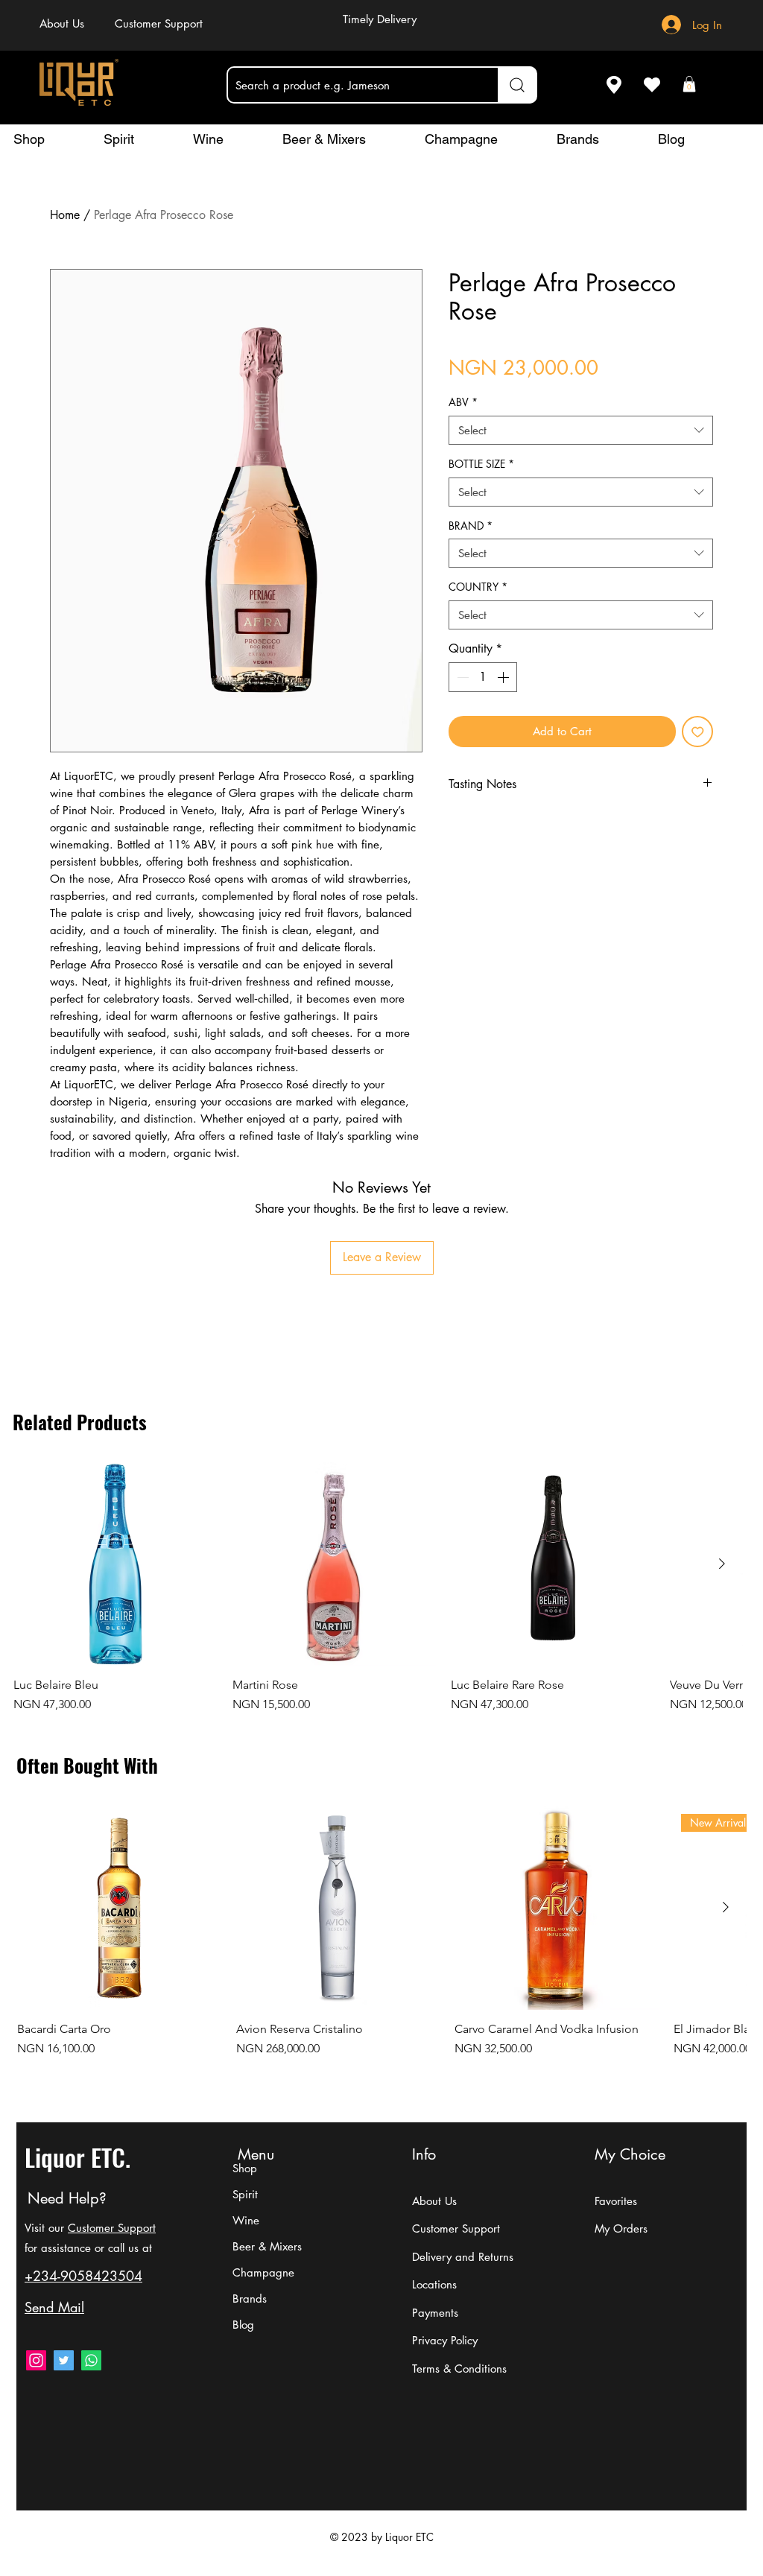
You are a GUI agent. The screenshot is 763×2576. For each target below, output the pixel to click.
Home (65, 215)
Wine (246, 2220)
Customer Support (112, 2228)
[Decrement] (461, 677)
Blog (243, 2325)
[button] (689, 84)
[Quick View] (115, 1564)
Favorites (616, 2201)
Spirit (245, 2194)
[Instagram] (36, 2360)
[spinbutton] (483, 677)
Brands (250, 2299)
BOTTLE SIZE (481, 464)
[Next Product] (722, 1564)
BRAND (471, 526)
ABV (463, 402)
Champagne (263, 2272)
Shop (245, 2168)
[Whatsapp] (91, 2360)
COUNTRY (478, 587)
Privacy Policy (445, 2340)
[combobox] (581, 430)
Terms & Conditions (459, 2369)
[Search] (517, 85)
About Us (434, 2201)
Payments (435, 2313)
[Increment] (504, 677)
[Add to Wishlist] (698, 732)
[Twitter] (64, 2360)
